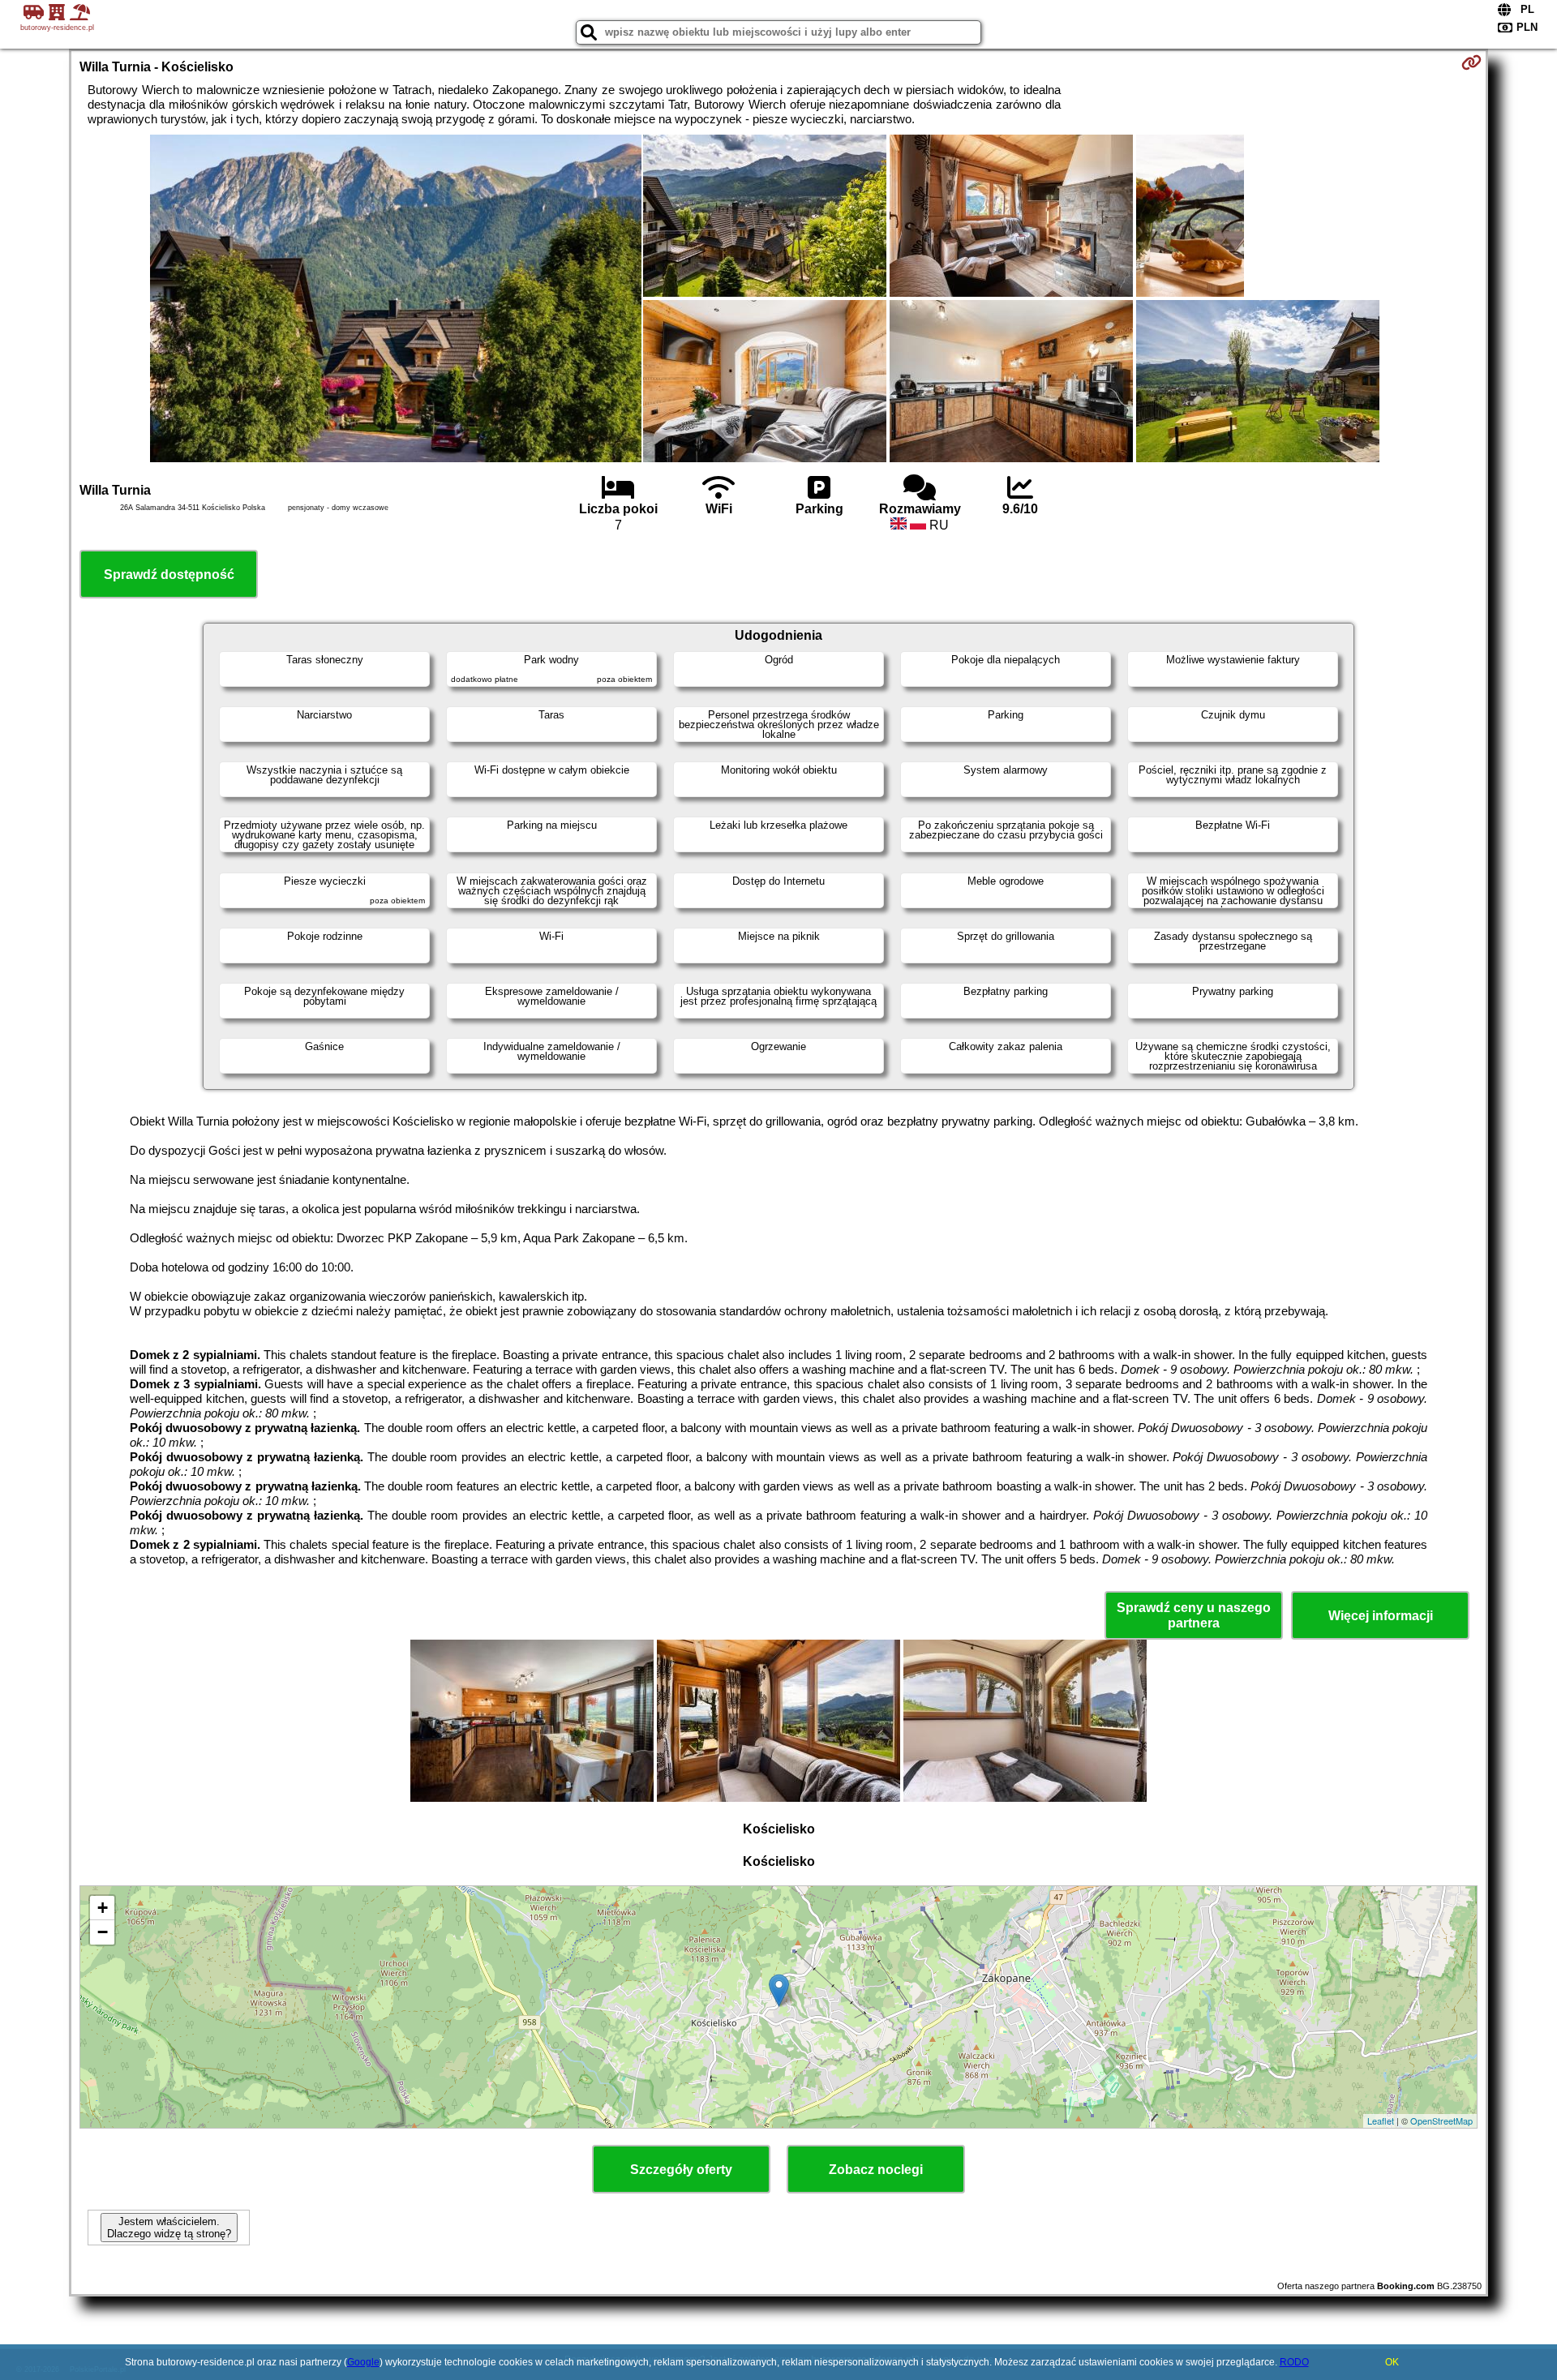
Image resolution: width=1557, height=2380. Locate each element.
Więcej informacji (1381, 1616)
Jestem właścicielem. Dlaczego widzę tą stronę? (169, 2228)
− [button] (103, 1932)
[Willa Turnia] (396, 300)
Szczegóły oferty (681, 2170)
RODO (1294, 2362)
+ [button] (103, 1908)
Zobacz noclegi (876, 2170)
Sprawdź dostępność (169, 575)
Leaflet (1381, 2121)
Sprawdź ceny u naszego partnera (1194, 1615)
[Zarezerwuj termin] (1471, 62)
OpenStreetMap (1441, 2121)
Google (363, 2362)
